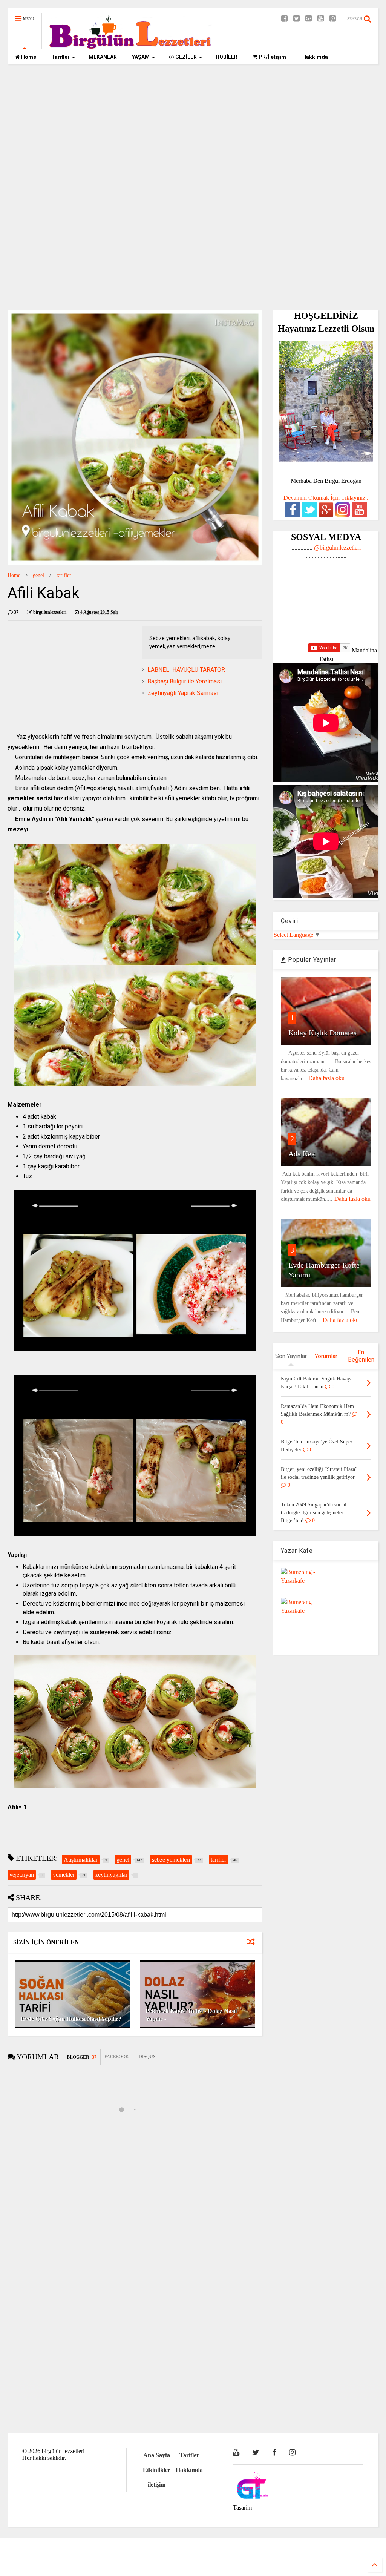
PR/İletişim (272, 57)
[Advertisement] (193, 129)
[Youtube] (321, 19)
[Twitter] (296, 19)
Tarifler (61, 57)
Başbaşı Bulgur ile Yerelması (185, 681)
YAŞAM (141, 57)
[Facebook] (284, 19)
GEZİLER (185, 57)
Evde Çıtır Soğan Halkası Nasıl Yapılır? (71, 2019)
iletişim (157, 2485)
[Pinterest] (333, 19)
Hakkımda (315, 57)
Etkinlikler (157, 2470)
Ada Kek (302, 1154)
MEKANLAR (103, 57)
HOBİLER (227, 57)
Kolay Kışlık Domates (322, 1033)
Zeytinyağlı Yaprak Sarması (183, 693)
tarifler (64, 575)
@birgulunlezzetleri (337, 547)
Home (28, 57)
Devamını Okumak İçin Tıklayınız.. (326, 498)
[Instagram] (292, 2452)
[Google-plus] (309, 19)
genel (38, 575)
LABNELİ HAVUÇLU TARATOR (186, 670)
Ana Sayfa (157, 2455)
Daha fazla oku (326, 1078)
